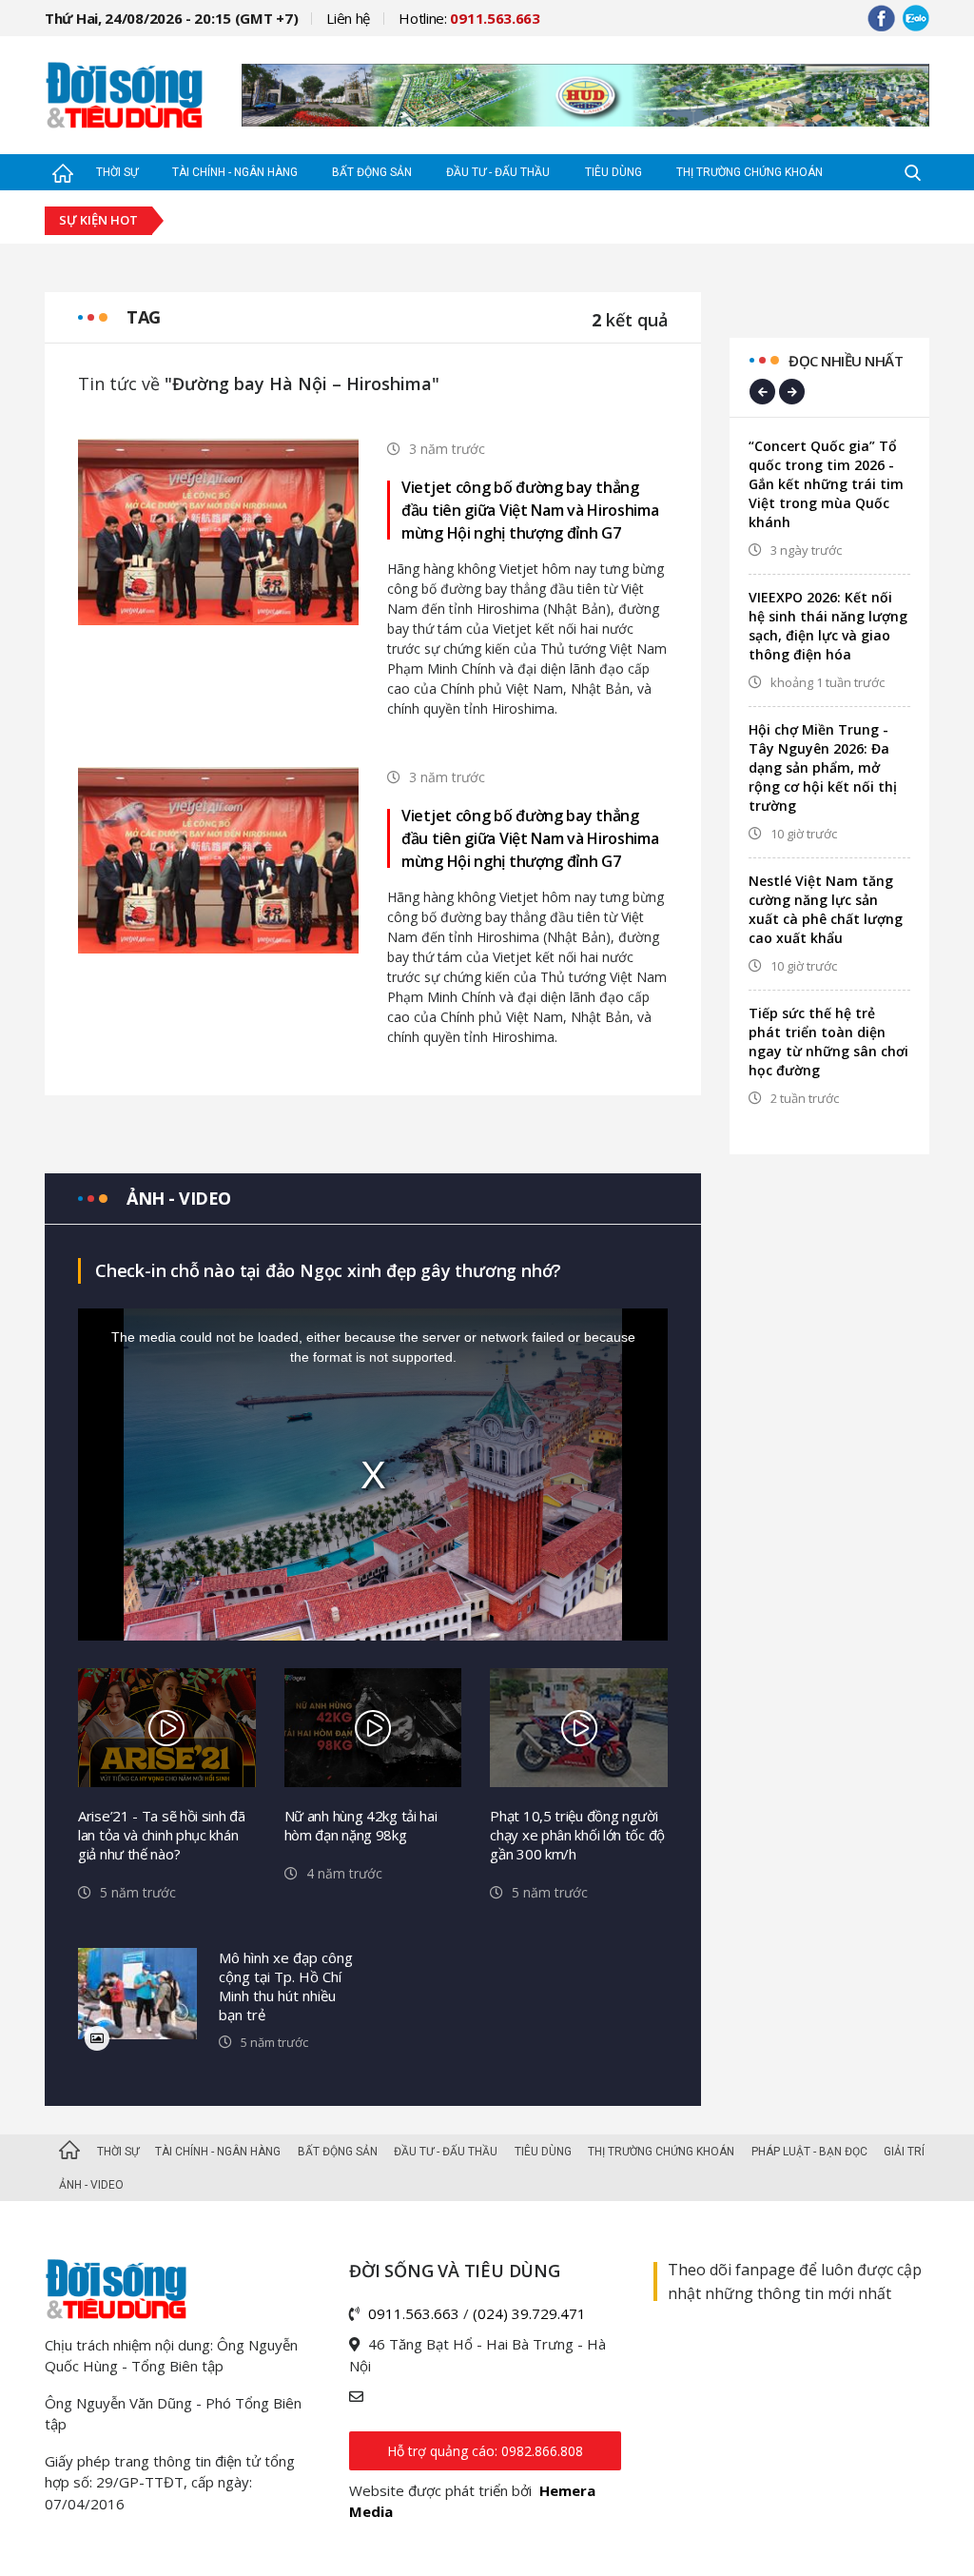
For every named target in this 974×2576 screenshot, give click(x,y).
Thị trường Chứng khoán (750, 172)
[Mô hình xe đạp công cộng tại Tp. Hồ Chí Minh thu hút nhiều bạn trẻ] (137, 1994)
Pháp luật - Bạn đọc (809, 2152)
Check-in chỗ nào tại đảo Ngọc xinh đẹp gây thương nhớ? (328, 1270)
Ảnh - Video (91, 2185)
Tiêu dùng (614, 172)
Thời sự (117, 172)
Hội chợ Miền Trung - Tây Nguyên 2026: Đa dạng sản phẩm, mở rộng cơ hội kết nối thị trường (823, 767)
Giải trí (904, 2152)
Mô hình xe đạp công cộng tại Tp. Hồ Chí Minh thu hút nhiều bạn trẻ (286, 1986)
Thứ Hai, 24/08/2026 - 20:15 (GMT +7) (171, 18)
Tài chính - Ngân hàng (235, 172)
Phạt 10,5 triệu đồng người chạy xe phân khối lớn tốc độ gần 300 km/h (577, 1835)
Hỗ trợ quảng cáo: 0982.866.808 (485, 2451)
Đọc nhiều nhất (846, 361)
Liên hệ (348, 18)
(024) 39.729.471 (529, 2313)
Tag (144, 317)
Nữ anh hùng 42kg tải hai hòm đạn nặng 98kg (361, 1825)
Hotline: (469, 18)
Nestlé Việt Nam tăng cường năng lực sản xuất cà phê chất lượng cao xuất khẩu (826, 909)
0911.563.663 (414, 2313)
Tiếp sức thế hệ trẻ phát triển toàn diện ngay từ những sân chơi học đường (828, 1042)
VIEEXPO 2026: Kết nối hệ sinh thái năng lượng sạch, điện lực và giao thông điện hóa (828, 626)
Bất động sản (372, 172)
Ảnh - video (179, 1198)
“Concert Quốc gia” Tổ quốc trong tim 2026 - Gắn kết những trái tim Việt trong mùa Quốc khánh (826, 484)
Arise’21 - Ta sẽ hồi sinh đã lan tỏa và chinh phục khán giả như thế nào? (162, 1835)
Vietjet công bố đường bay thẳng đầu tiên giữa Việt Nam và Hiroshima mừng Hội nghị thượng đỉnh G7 (530, 510)
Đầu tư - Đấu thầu (498, 172)
